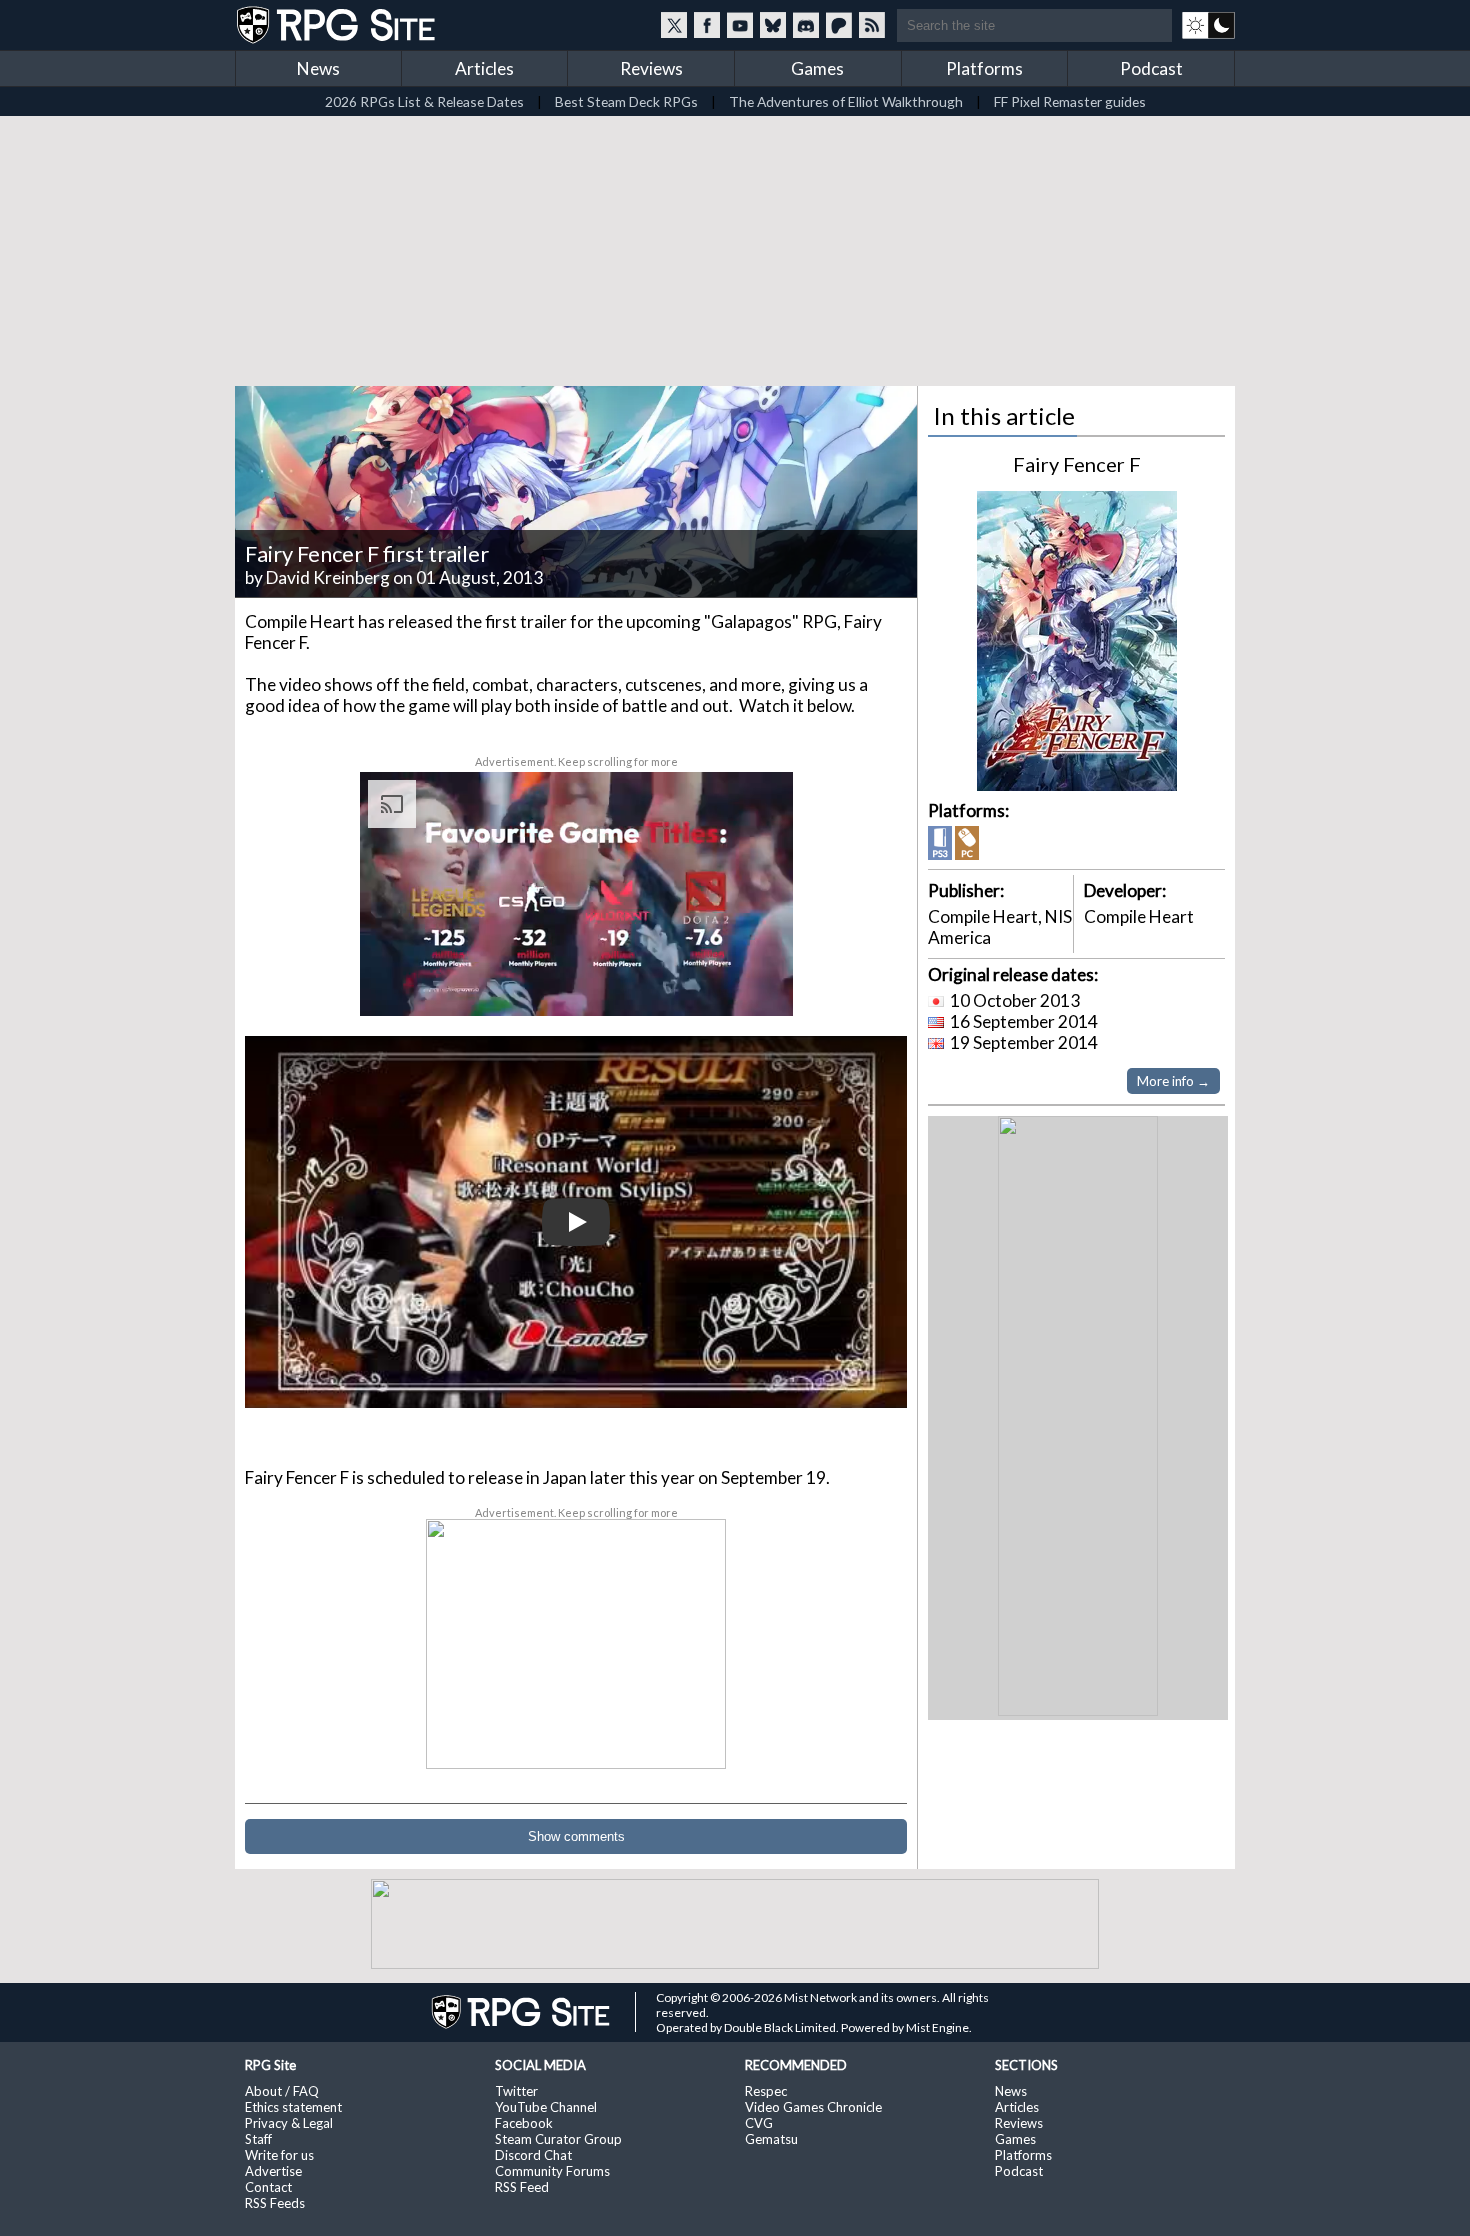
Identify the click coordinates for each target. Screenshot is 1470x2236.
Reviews (651, 68)
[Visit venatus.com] (754, 984)
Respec (766, 2091)
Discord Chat (533, 2155)
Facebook (524, 2123)
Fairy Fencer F (1077, 464)
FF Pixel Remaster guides (1070, 101)
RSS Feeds (275, 2203)
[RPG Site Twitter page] (674, 25)
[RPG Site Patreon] (839, 25)
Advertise (273, 2171)
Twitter (516, 2091)
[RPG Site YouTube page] (740, 25)
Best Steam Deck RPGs (626, 101)
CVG (759, 2123)
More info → (1173, 1081)
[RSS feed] (872, 25)
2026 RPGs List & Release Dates (424, 101)
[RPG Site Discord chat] (806, 25)
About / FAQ (282, 2091)
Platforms (984, 68)
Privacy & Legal (289, 2123)
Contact (268, 2187)
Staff (258, 2139)
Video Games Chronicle (813, 2107)
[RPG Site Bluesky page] (773, 25)
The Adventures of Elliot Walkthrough (846, 101)
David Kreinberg (328, 577)
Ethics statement (293, 2107)
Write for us (279, 2155)
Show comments (576, 1836)
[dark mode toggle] (1208, 25)
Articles (484, 68)
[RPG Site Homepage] (338, 25)
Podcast (1151, 68)
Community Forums (552, 2171)
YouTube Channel (546, 2107)
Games (817, 68)
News (318, 68)
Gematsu (771, 2139)
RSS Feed (522, 2187)
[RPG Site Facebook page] (707, 25)
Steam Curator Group (558, 2139)
